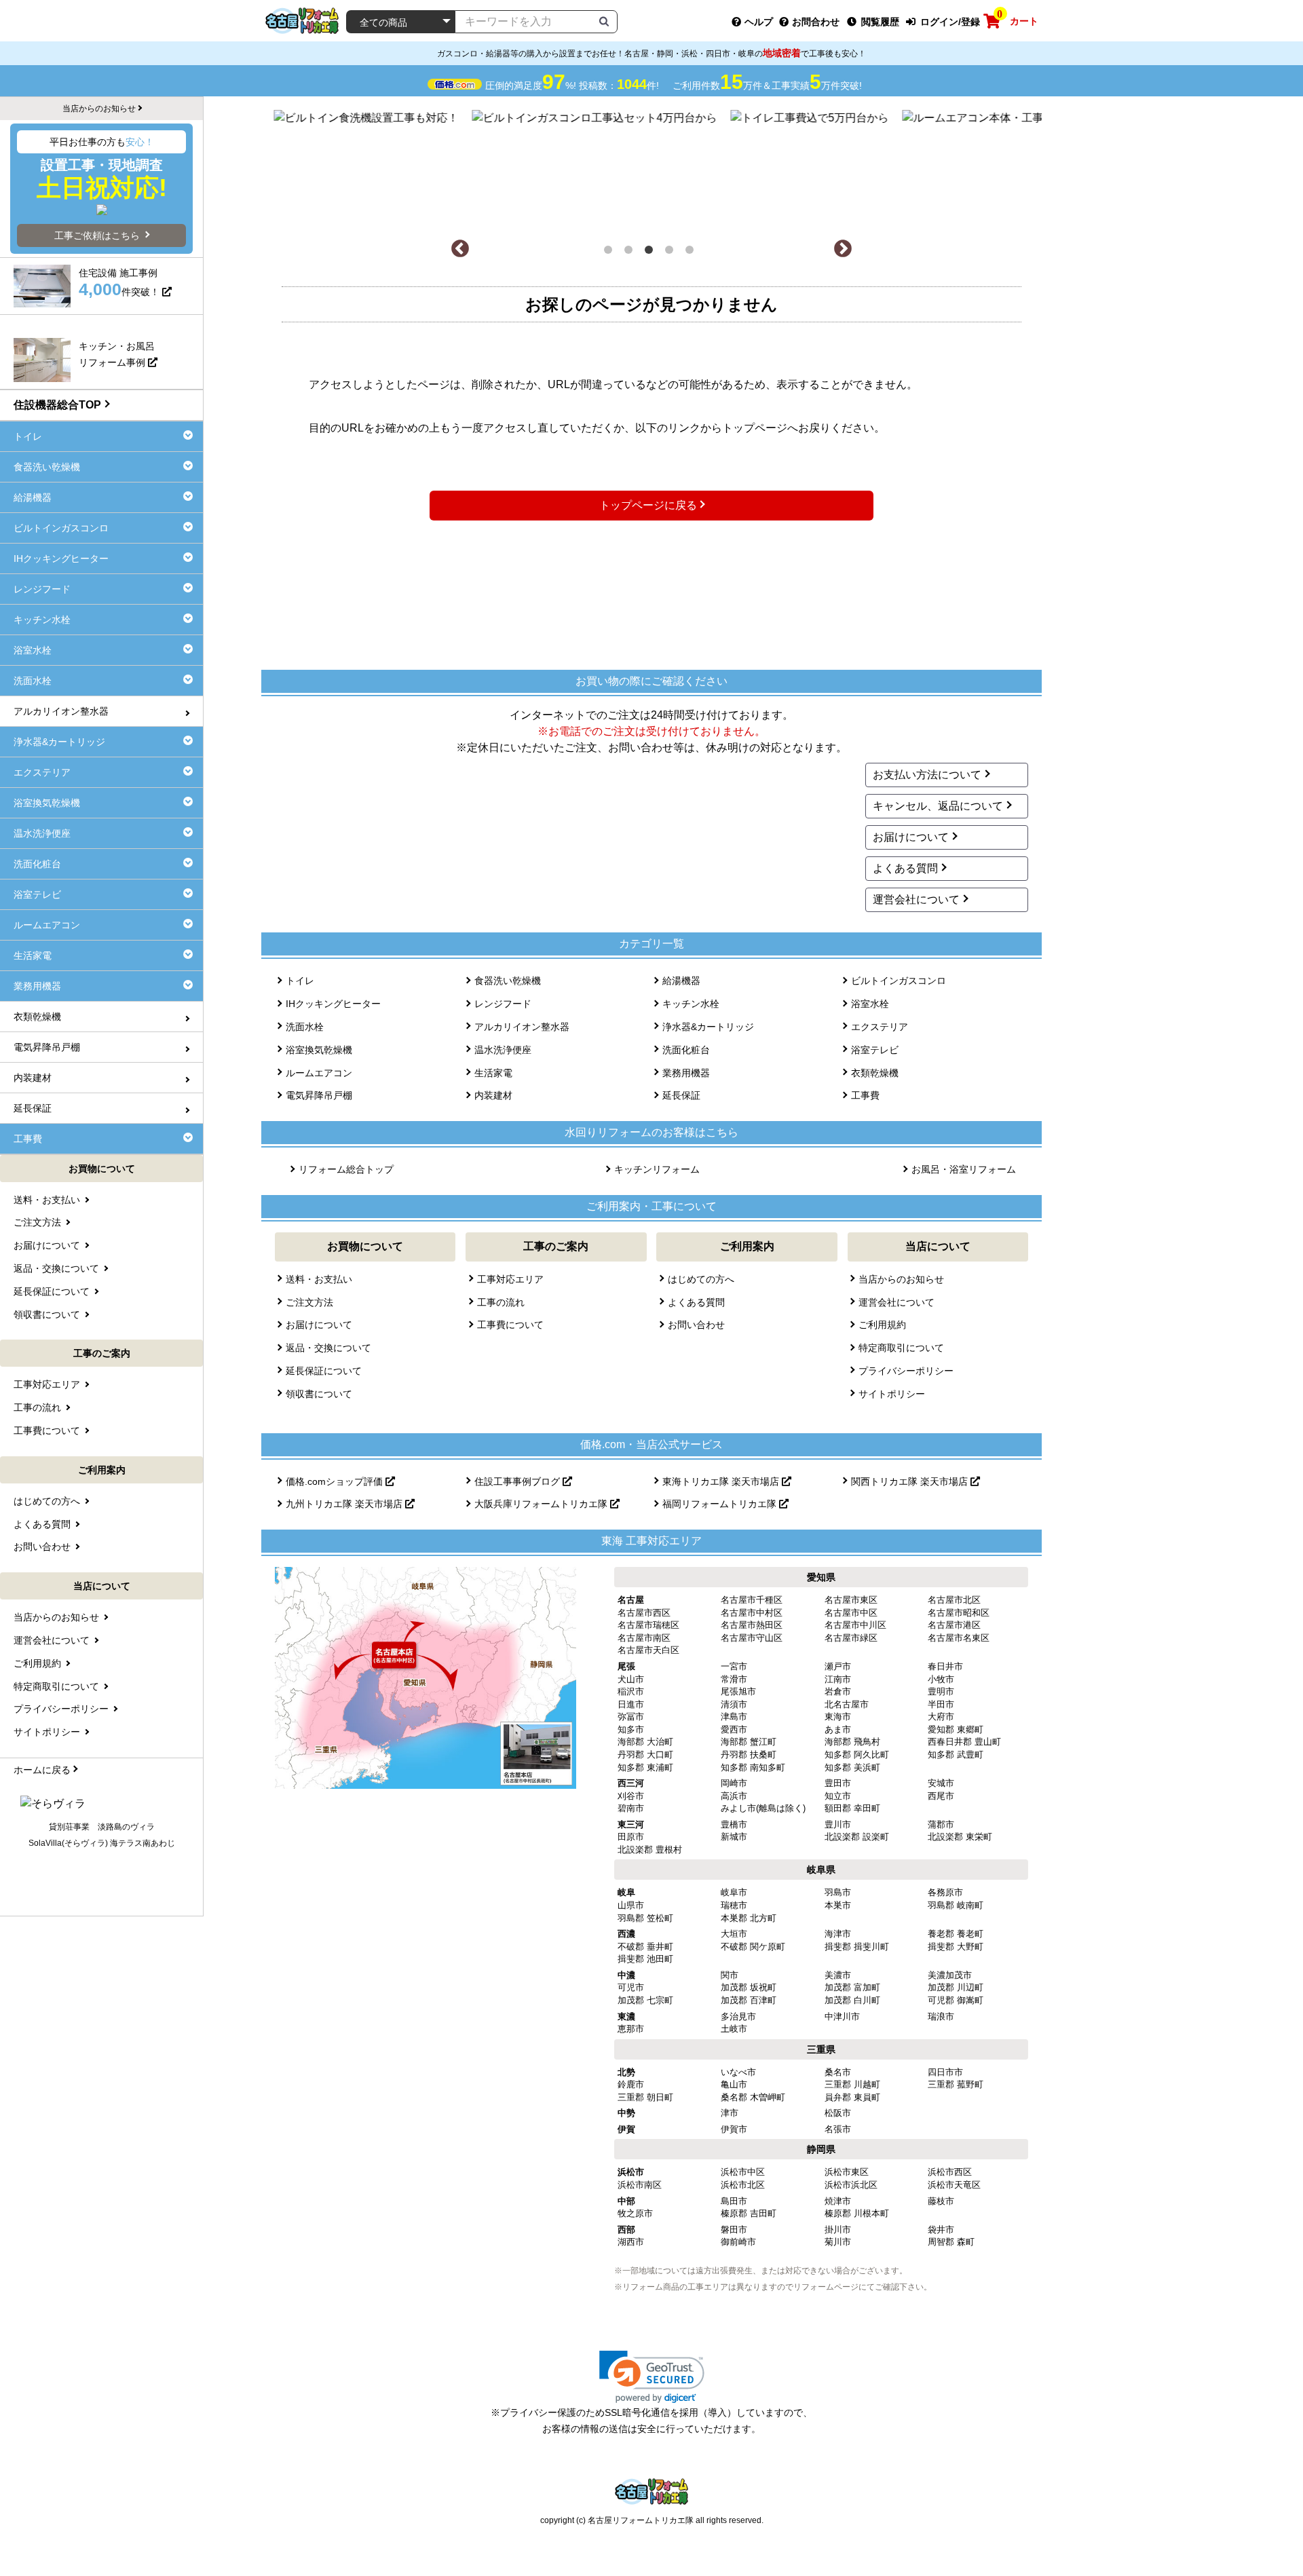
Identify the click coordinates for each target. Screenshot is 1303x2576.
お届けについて (911, 837)
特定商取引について (901, 1348)
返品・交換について (328, 1348)
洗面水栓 (305, 1027)
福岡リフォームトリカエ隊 (721, 1504)
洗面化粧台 (686, 1050)
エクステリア (880, 1027)
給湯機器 (681, 981)
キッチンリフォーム (657, 1169)
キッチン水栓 (691, 1004)
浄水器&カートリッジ (708, 1027)
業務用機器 (686, 1073)
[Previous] (460, 249)
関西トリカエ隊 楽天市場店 (911, 1481)
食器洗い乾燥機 (508, 981)
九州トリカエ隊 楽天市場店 (345, 1504)
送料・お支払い (319, 1279)
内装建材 (493, 1095)
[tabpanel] (652, 168)
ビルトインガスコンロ (899, 981)
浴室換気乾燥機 (319, 1050)
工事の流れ (501, 1302)
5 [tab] (692, 252)
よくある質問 (905, 868)
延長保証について (324, 1371)
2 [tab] (631, 252)
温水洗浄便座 (503, 1050)
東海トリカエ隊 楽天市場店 (722, 1481)
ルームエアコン (319, 1073)
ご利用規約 (882, 1325)
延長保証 (681, 1095)
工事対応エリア (510, 1279)
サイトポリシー (892, 1394)
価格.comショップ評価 (336, 1481)
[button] (652, 2377)
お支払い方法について (927, 775)
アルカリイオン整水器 (522, 1027)
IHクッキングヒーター (333, 1004)
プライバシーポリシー (906, 1371)
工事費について (510, 1325)
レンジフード (503, 1004)
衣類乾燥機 (875, 1073)
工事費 (865, 1095)
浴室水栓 (870, 1004)
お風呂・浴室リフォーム (964, 1169)
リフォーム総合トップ (346, 1169)
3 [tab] (651, 252)
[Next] (843, 249)
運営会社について (916, 899)
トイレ (300, 981)
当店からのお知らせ (901, 1279)
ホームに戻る (42, 1770)
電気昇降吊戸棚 (319, 1095)
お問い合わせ (696, 1325)
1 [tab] (611, 252)
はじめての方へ (701, 1279)
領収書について (319, 1394)
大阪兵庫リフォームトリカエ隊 (542, 1504)
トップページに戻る (648, 505)
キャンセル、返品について (938, 806)
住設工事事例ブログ (518, 1481)
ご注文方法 (309, 1302)
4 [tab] (672, 252)
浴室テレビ (875, 1050)
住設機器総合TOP (57, 405)
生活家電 (493, 1073)
